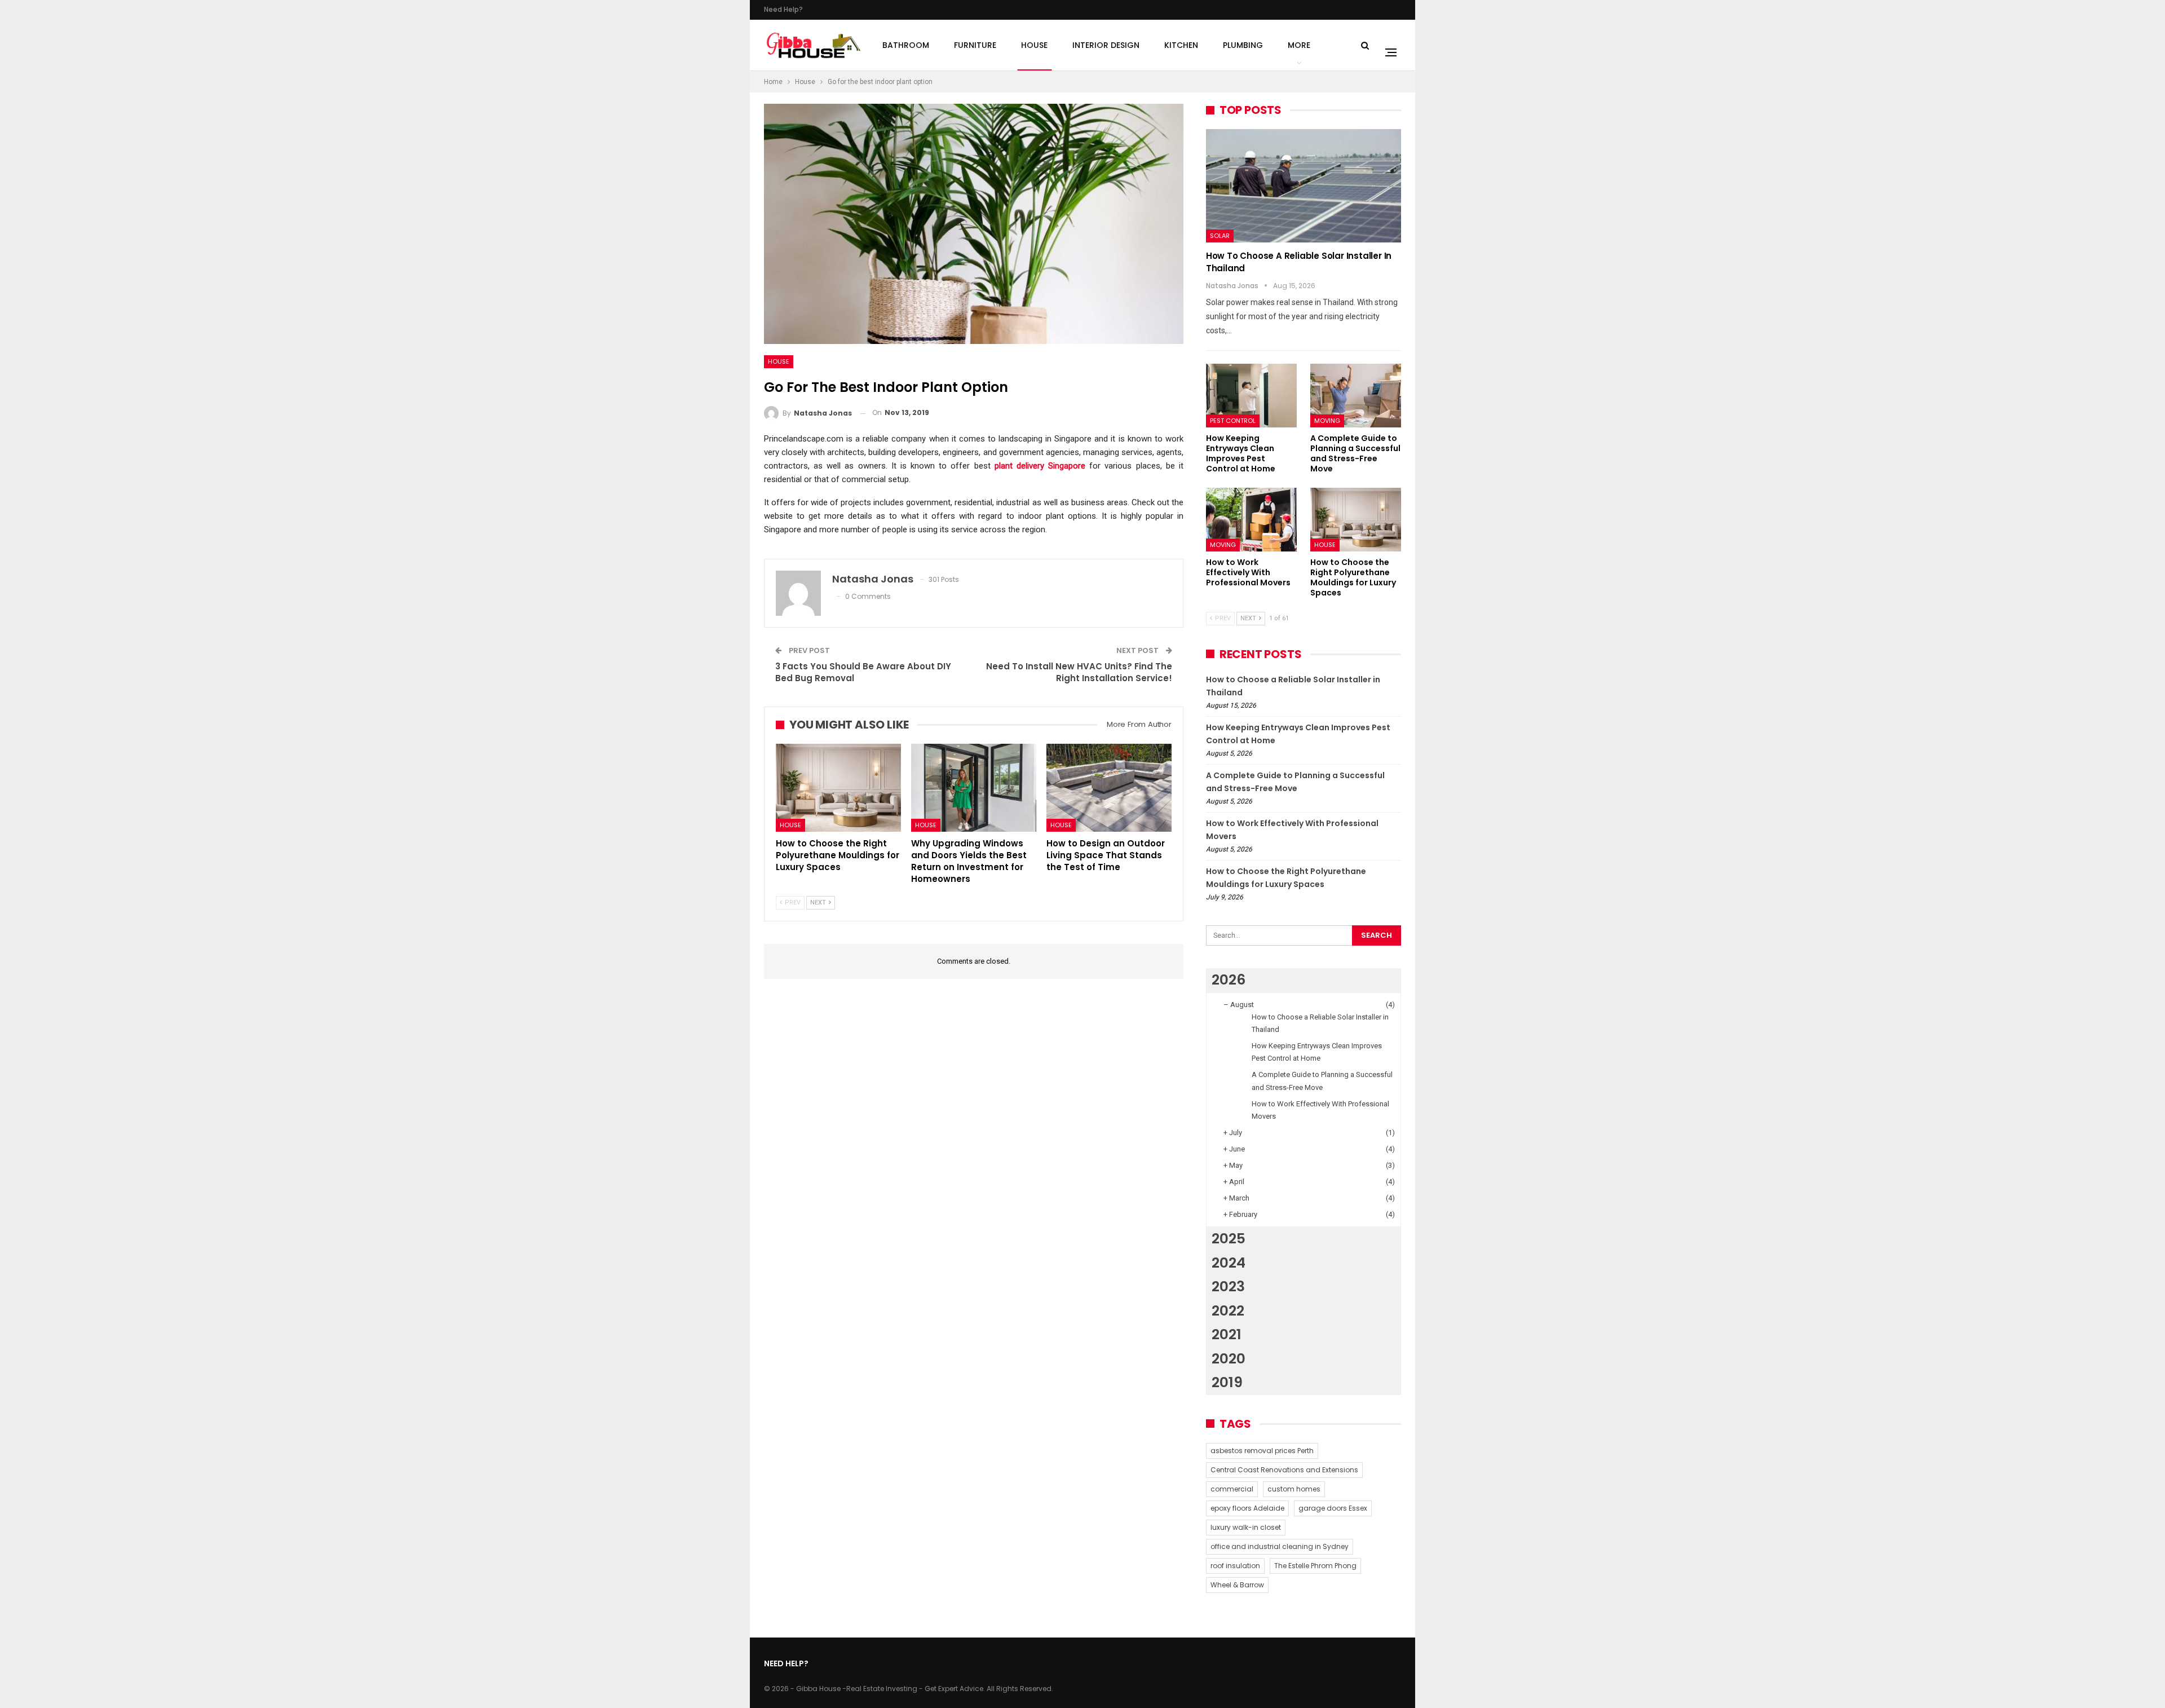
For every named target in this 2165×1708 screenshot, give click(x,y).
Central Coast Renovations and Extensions (1284, 1470)
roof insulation (1235, 1566)
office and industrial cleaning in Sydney (1280, 1546)
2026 (1229, 980)
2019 (1227, 1382)
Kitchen (1181, 45)
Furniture (975, 45)
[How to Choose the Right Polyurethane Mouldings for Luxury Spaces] (838, 787)
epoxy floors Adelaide (1247, 1508)
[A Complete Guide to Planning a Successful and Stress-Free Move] (1356, 396)
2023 (1228, 1286)
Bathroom (906, 45)
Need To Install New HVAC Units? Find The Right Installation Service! (1079, 672)
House (1034, 45)
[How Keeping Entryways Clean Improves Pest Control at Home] (1251, 396)
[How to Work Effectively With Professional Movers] (1251, 520)
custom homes (1294, 1489)
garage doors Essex (1333, 1508)
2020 (1229, 1359)
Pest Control (1233, 421)
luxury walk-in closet (1246, 1527)
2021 (1227, 1334)
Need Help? (783, 9)
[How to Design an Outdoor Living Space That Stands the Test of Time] (1109, 787)
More (1299, 45)
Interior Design (1106, 45)
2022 (1228, 1311)
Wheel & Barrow (1237, 1585)
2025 (1229, 1239)
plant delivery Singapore (1040, 466)
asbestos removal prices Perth (1262, 1451)
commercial (1232, 1489)
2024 (1229, 1263)
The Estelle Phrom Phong (1315, 1566)
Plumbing (1243, 45)
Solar (1220, 236)
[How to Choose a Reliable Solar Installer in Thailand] (1304, 186)
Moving (1327, 421)
